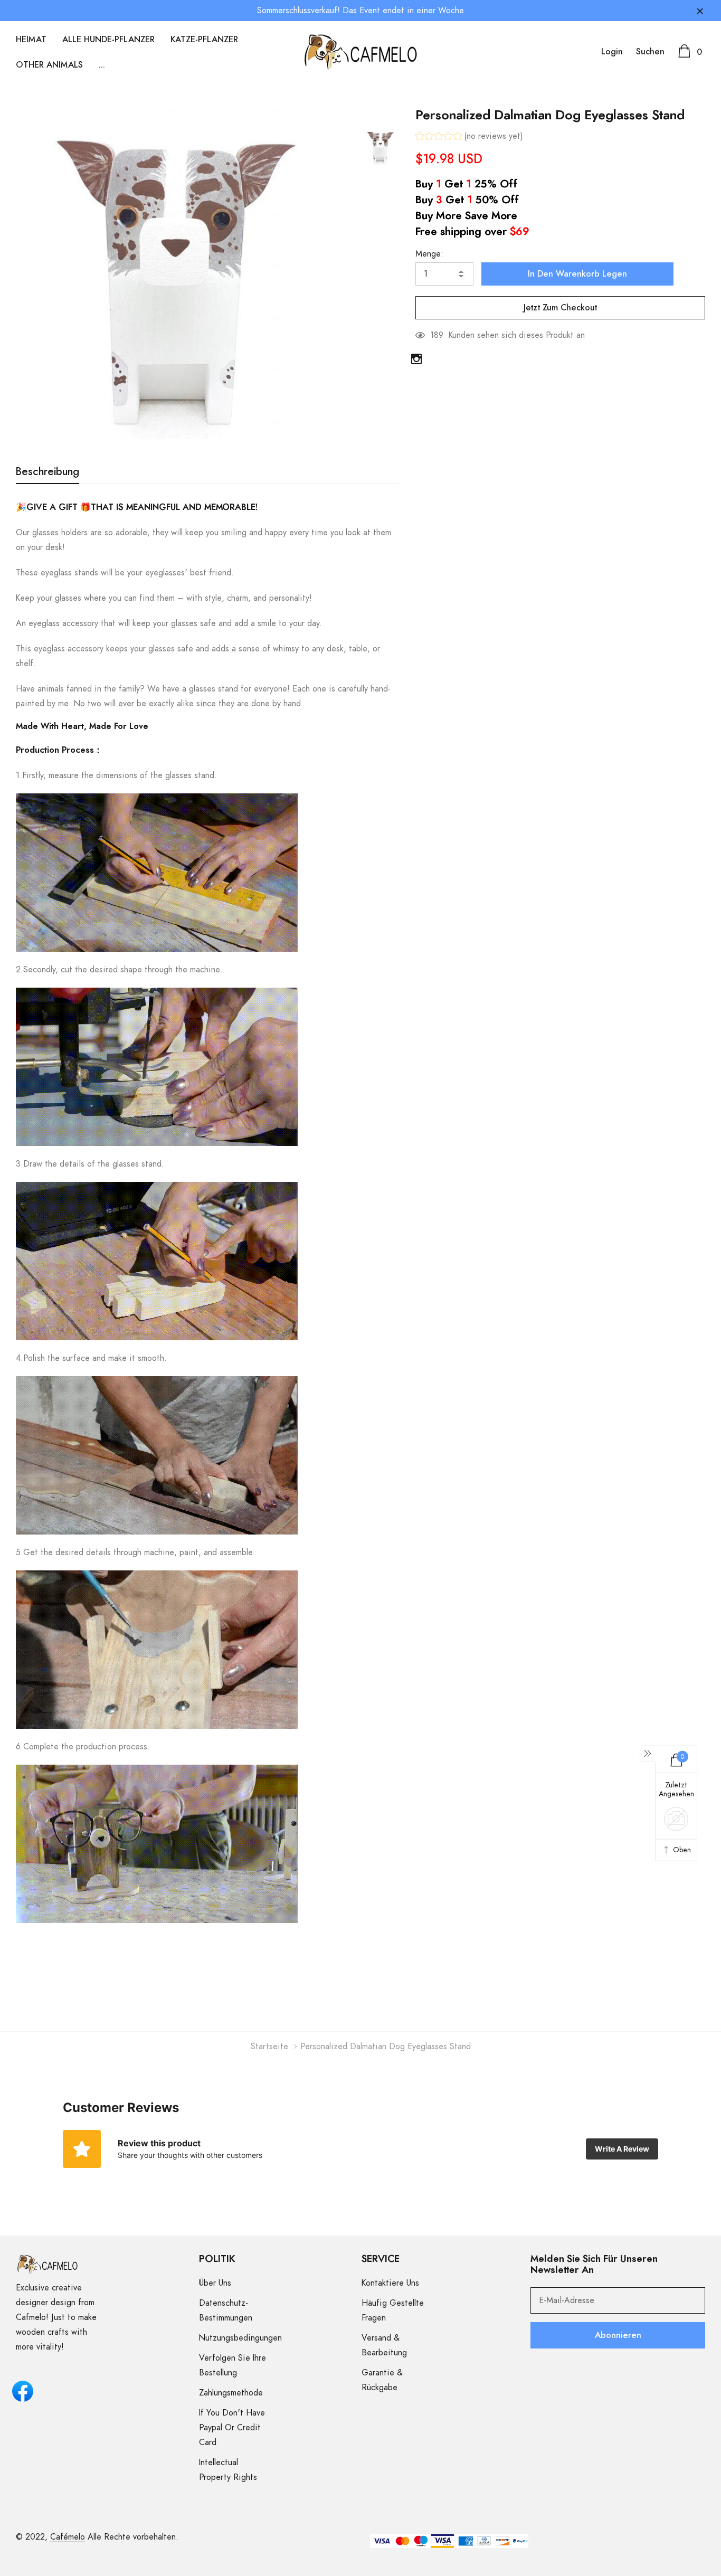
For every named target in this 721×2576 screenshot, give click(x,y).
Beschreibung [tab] (48, 472)
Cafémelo (68, 2537)
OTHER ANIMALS (49, 65)
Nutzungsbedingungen (240, 2338)
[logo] (361, 52)
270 (437, 335)
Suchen (650, 52)
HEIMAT (31, 40)
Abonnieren (618, 2335)
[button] (469, 138)
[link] (381, 147)
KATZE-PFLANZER (204, 40)
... (102, 65)
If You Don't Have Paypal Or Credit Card (232, 2428)
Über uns (215, 2283)
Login (612, 52)
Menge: (429, 254)
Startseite (269, 2047)
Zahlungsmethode (231, 2393)
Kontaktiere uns (390, 2283)
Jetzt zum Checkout (560, 308)
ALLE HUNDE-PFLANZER (108, 40)
